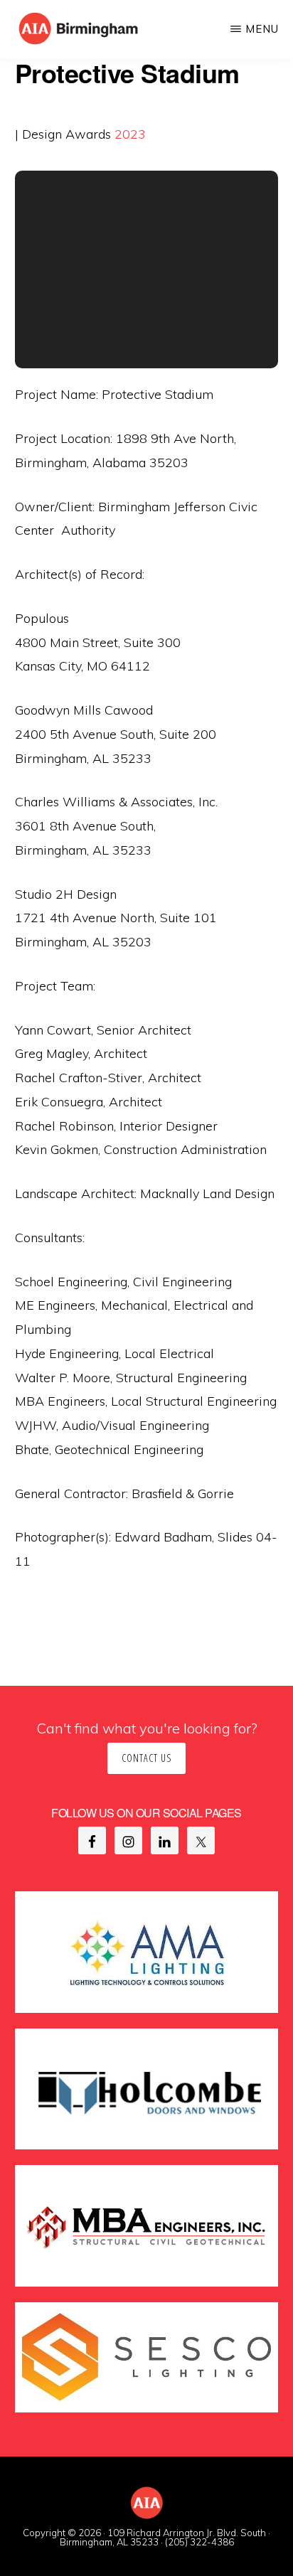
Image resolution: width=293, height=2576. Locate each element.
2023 (130, 134)
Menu (262, 29)
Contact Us (146, 1758)
